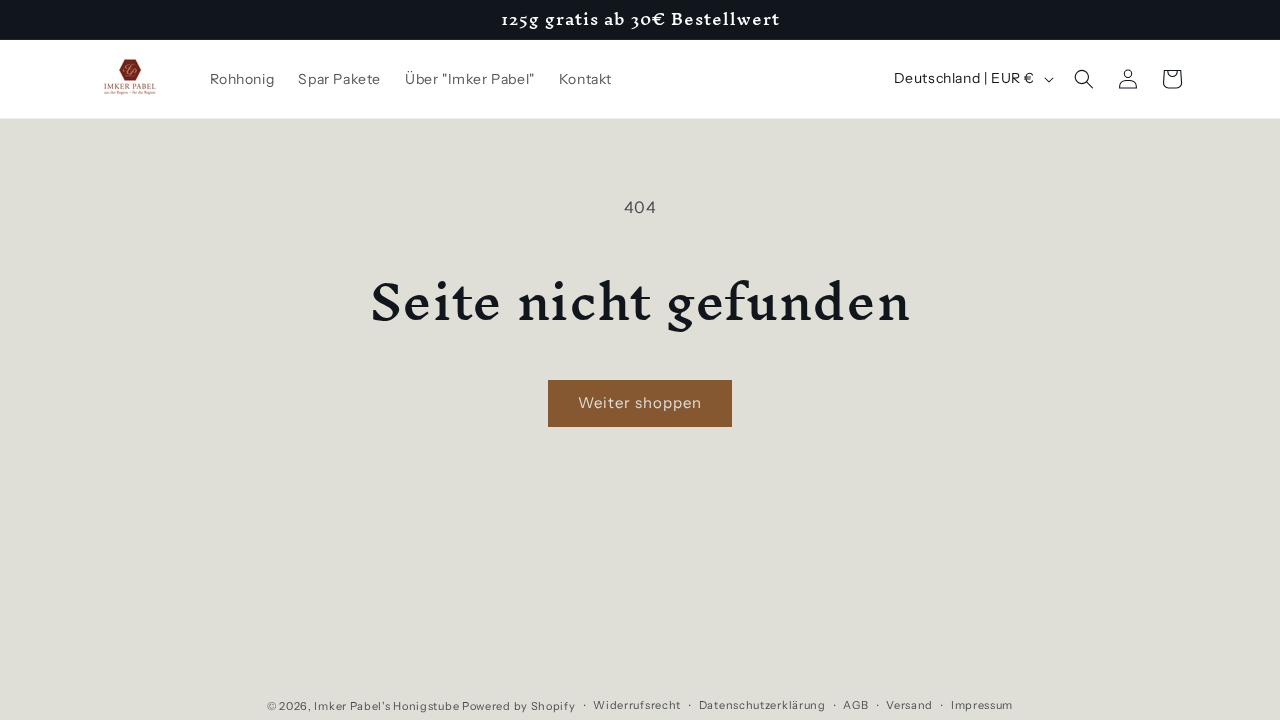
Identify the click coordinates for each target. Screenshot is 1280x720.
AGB (855, 705)
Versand (909, 705)
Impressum (982, 705)
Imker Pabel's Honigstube (386, 706)
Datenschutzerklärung (762, 705)
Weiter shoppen (640, 402)
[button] (1084, 79)
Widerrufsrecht (637, 705)
